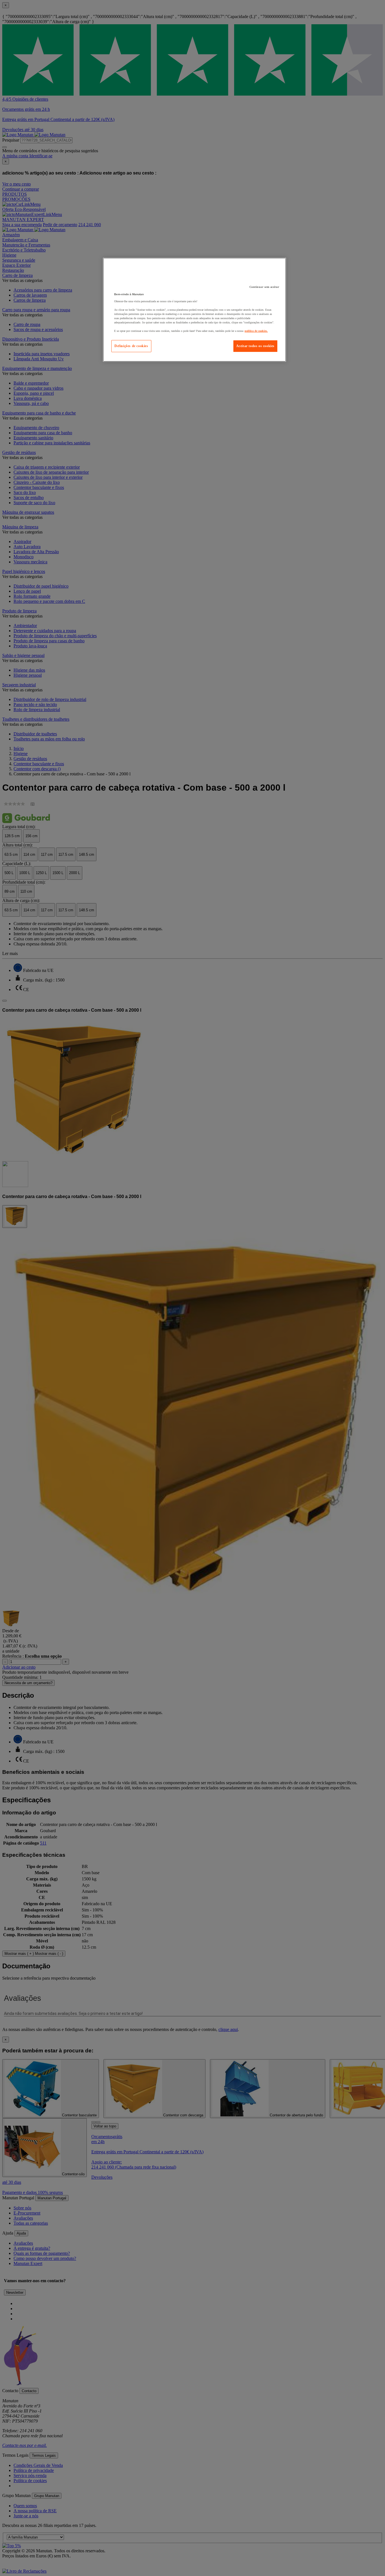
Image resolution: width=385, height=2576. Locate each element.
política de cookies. (256, 331)
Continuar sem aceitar (264, 287)
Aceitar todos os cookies (255, 346)
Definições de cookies (131, 346)
